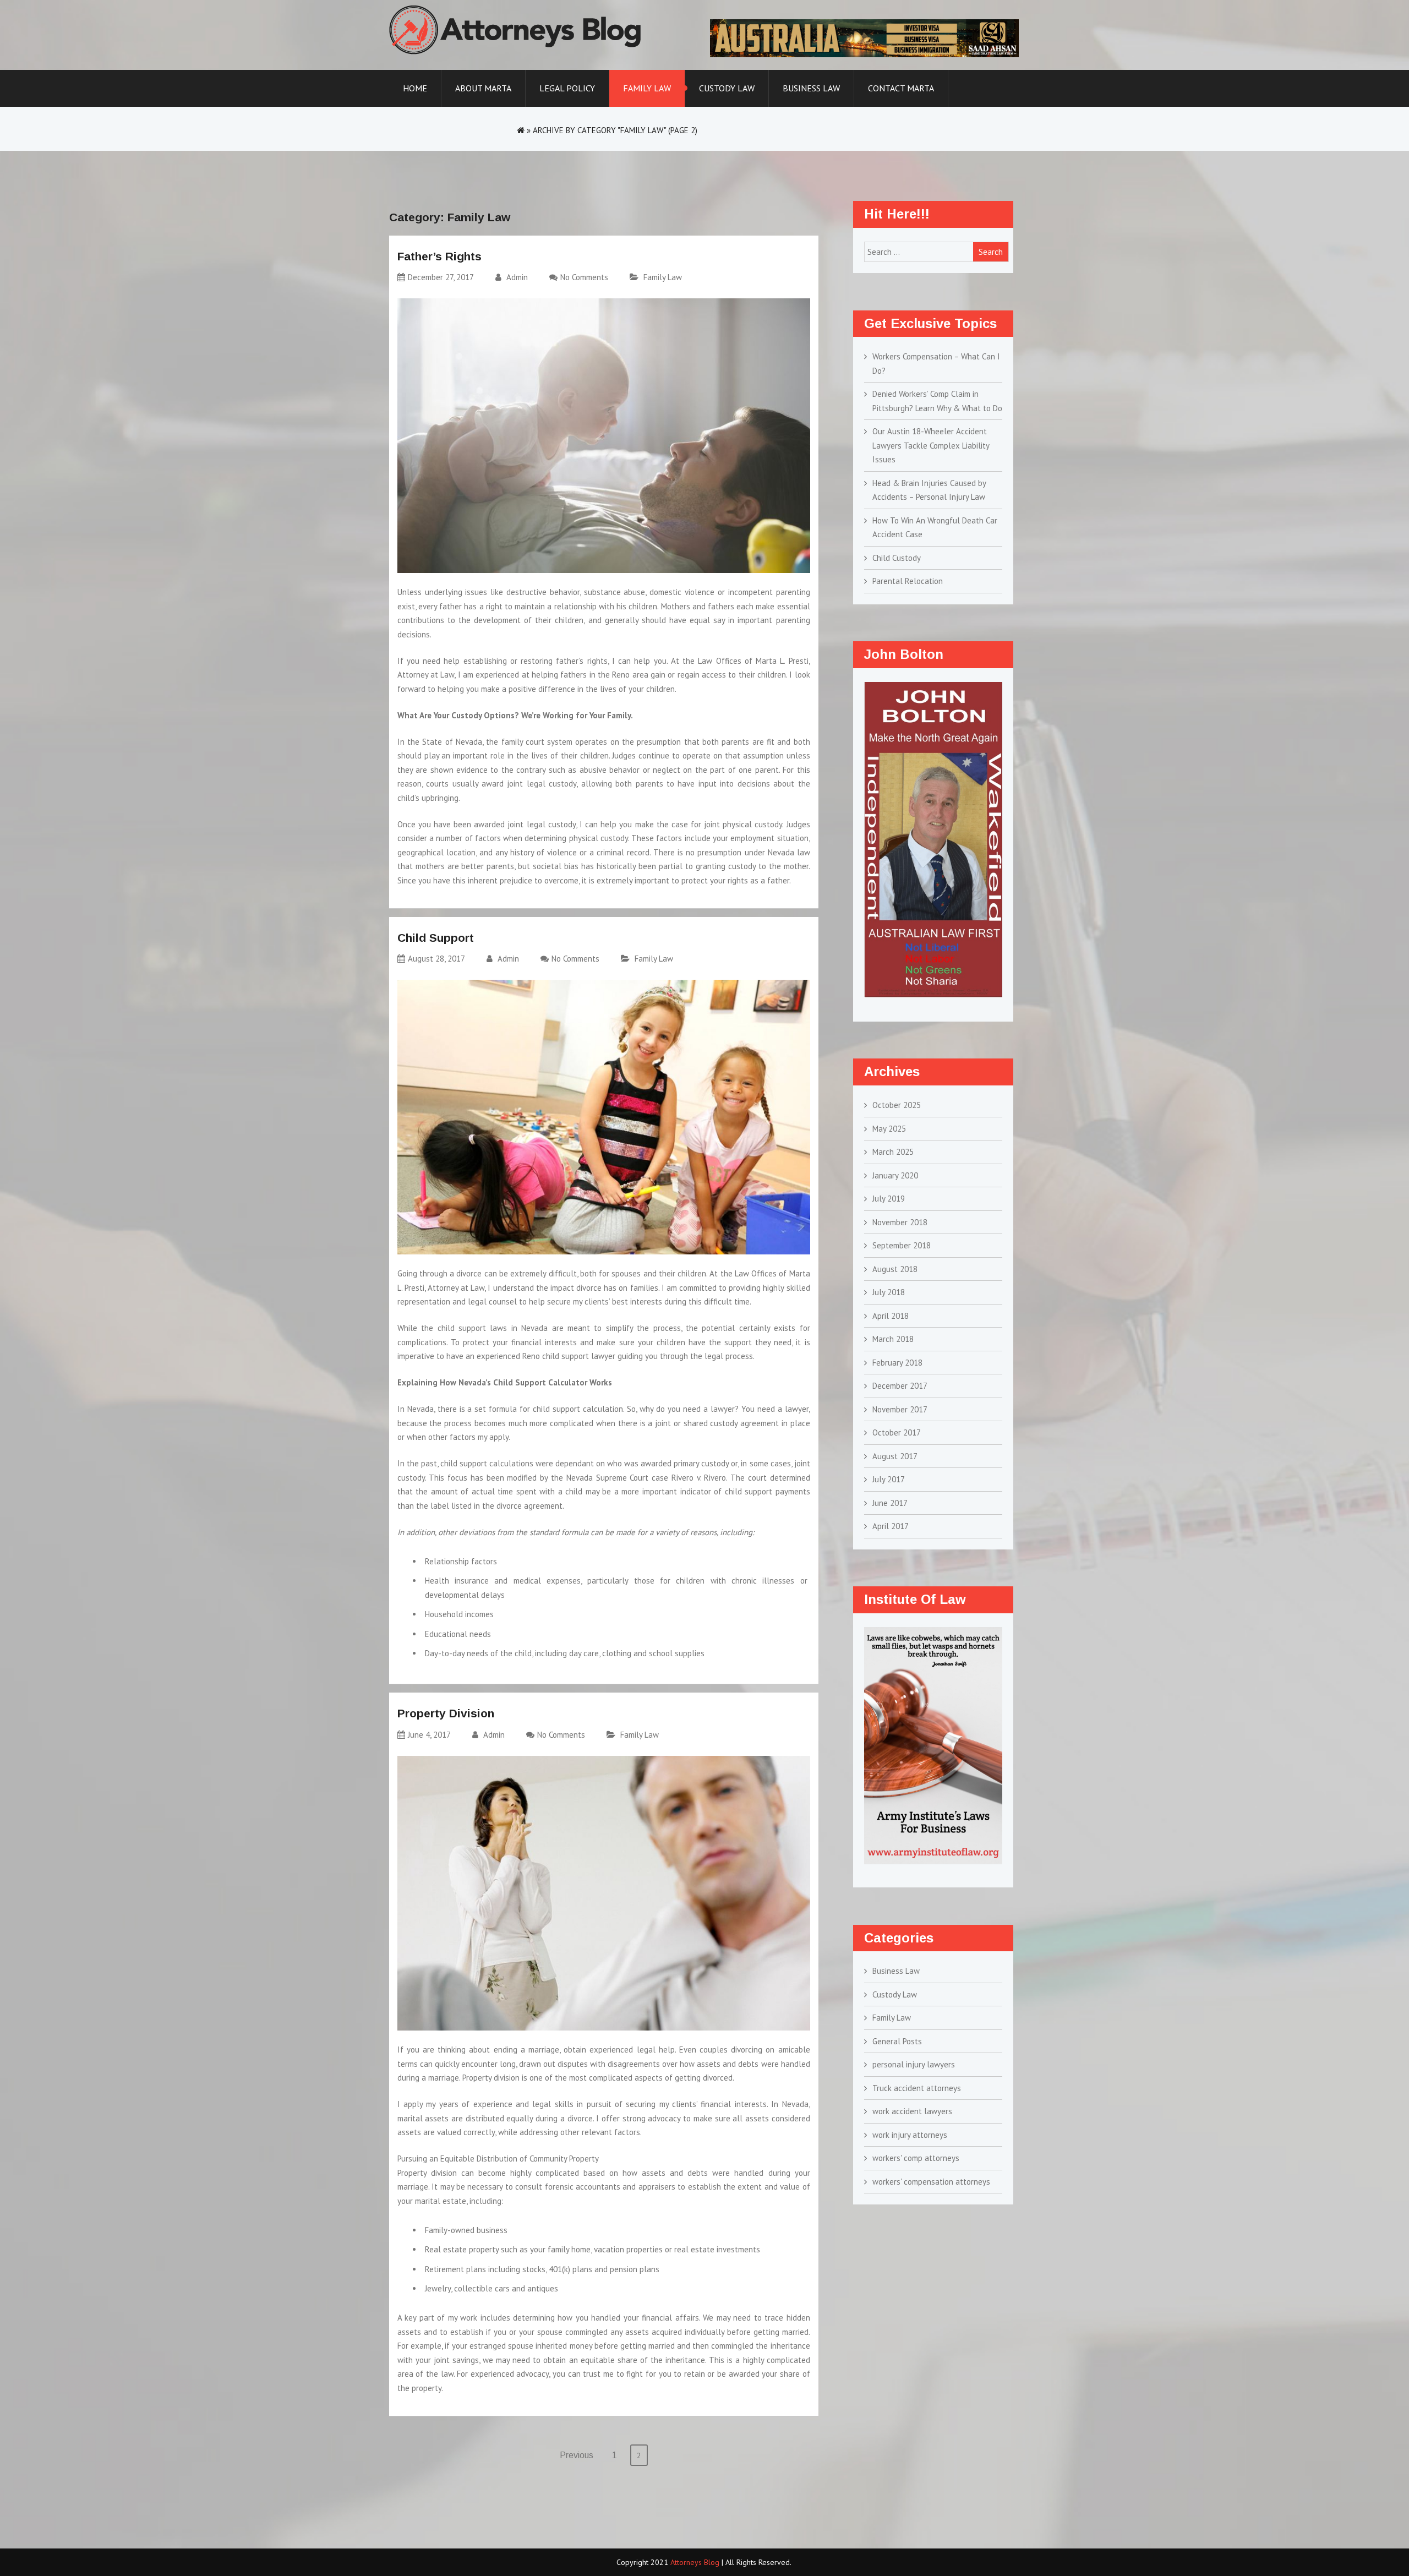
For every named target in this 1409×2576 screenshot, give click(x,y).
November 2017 (900, 1409)
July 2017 (889, 1479)
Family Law (647, 88)
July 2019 (889, 1199)
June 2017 (890, 1503)
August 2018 (895, 1269)
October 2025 (897, 1105)
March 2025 (893, 1152)
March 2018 (893, 1339)
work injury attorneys (910, 2135)
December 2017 (900, 1386)
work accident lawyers (912, 2111)
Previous (577, 2455)
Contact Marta (901, 88)
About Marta (483, 88)
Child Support (436, 938)
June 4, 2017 (429, 1735)
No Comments (584, 277)
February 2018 (897, 1363)
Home (415, 88)
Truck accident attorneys (917, 2088)
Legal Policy (567, 88)
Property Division (446, 1713)
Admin (516, 277)
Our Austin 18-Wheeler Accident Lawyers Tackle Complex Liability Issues (931, 445)
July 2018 (889, 1292)
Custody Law (727, 88)
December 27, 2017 (441, 277)
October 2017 (897, 1432)
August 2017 (895, 1456)
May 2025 (889, 1129)
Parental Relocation (908, 581)
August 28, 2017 (436, 959)
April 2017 (891, 1526)
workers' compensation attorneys (931, 2182)
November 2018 (900, 1222)
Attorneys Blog (695, 2562)
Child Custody (897, 558)
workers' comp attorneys (916, 2158)
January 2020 (895, 1175)
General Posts (897, 2041)
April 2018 (891, 1316)
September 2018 (902, 1245)
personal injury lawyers (914, 2064)
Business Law (811, 88)
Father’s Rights (439, 256)
